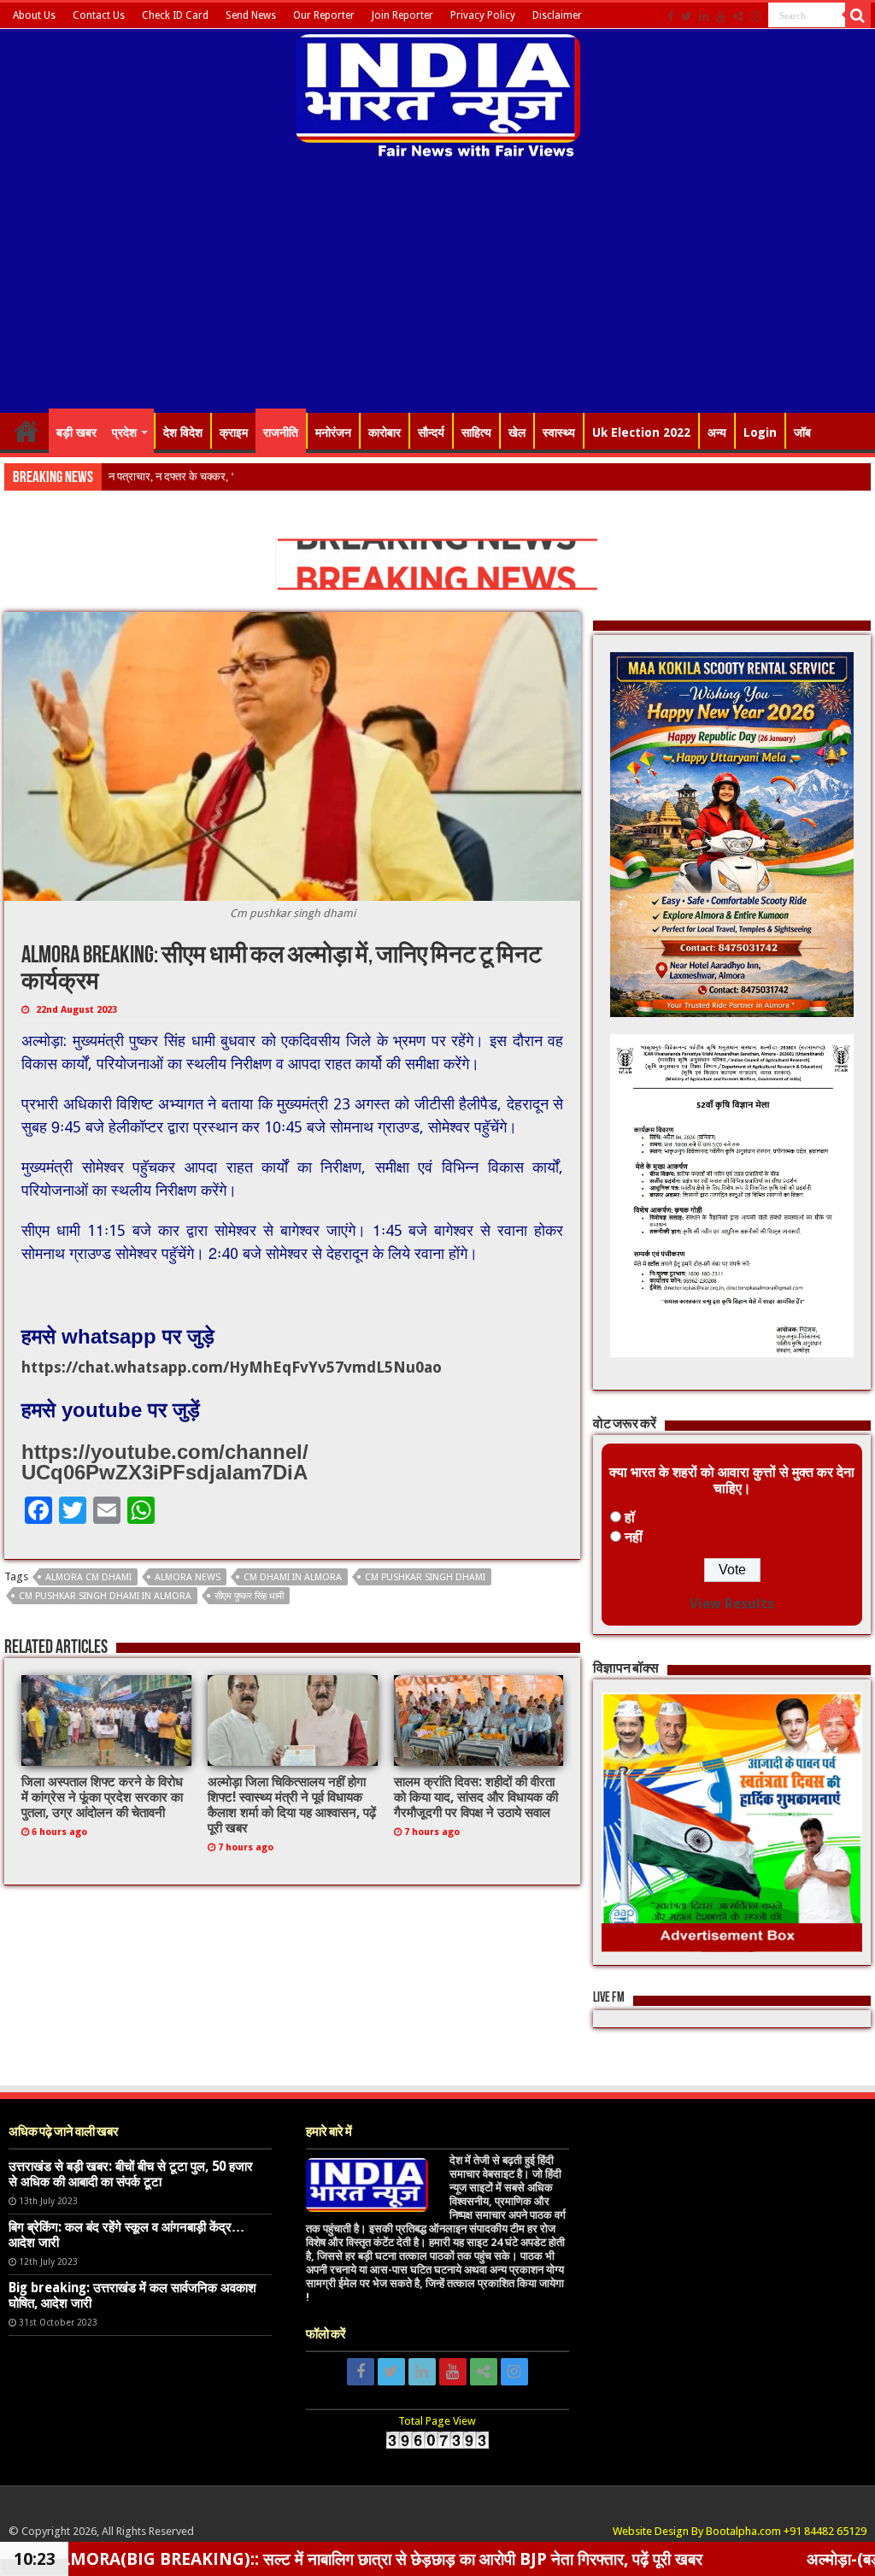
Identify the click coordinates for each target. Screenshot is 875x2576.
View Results (732, 1604)
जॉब (802, 432)
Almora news (188, 1577)
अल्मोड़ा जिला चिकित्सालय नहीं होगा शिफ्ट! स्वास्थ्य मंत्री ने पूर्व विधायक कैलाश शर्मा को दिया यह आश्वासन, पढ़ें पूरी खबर (292, 1805)
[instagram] (755, 16)
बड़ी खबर (76, 432)
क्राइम (234, 432)
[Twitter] (687, 16)
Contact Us (99, 15)
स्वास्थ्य (559, 432)
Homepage (26, 431)
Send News (251, 15)
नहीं (634, 1537)
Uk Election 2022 (641, 432)
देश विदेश (183, 432)
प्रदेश (124, 432)
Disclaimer (557, 15)
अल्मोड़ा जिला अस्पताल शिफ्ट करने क (182, 476)
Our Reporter (324, 15)
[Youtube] (721, 16)
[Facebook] (671, 16)
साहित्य (476, 432)
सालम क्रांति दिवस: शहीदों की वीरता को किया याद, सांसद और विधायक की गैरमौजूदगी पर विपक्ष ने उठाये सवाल (476, 1797)
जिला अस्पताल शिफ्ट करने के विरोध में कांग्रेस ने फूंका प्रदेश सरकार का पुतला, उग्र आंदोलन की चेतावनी (102, 1797)
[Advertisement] (437, 288)
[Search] (858, 15)
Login (760, 432)
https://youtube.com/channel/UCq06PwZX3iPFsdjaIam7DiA (165, 1462)
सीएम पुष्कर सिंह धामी (249, 1596)
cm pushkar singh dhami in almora (105, 1596)
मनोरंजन (333, 432)
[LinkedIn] (704, 16)
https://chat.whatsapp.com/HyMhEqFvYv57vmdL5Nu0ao (232, 1367)
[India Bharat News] (438, 94)
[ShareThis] (738, 16)
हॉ (630, 1517)
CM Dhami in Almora (293, 1577)
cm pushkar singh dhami (425, 1577)
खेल (517, 432)
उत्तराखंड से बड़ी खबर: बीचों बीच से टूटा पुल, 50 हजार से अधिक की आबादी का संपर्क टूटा (131, 2174)
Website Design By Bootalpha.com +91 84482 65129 (740, 2531)
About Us (34, 15)
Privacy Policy (483, 15)
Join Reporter (402, 15)
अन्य (717, 432)
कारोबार (385, 432)
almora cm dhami (88, 1577)
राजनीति (281, 432)
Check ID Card (175, 15)
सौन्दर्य (431, 432)
